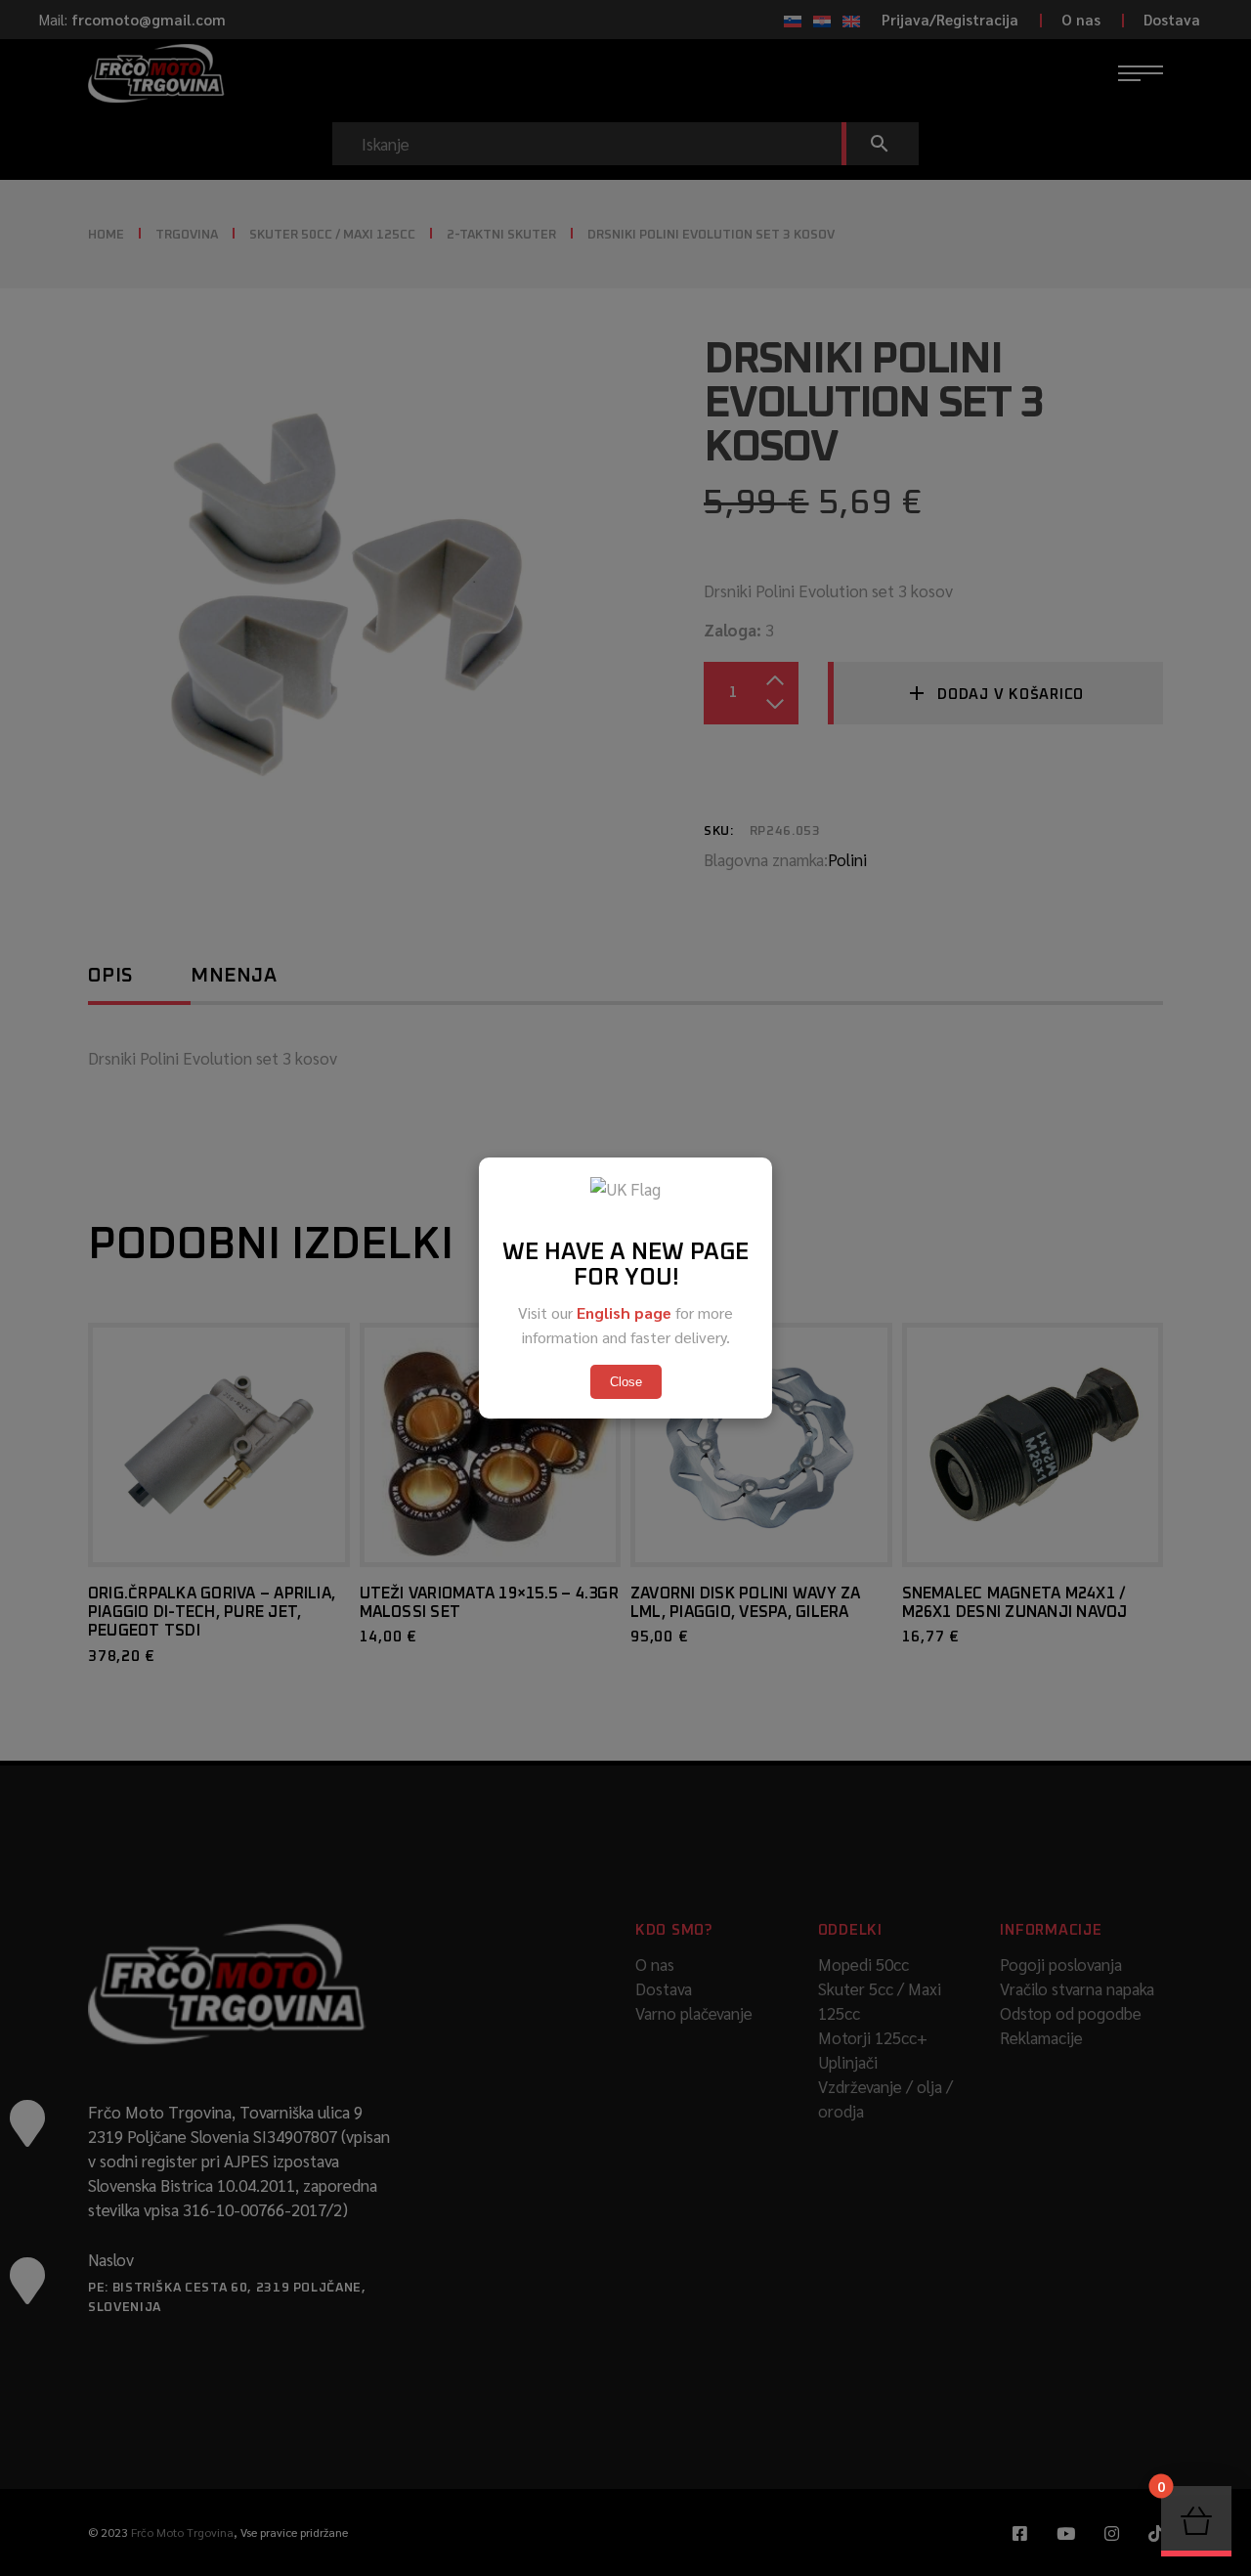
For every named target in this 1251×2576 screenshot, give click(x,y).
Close (626, 1382)
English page (624, 1312)
